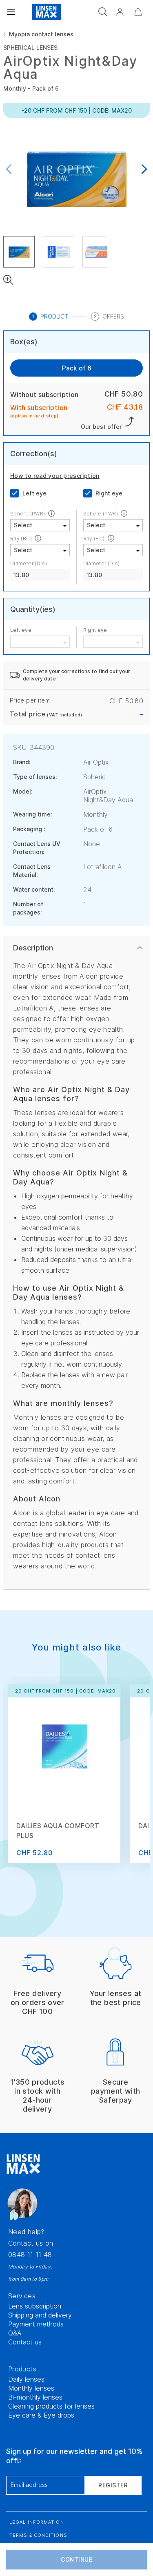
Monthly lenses (31, 2388)
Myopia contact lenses (41, 34)
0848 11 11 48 (30, 2255)
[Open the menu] (11, 12)
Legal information (37, 2522)
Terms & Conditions (38, 2535)
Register (113, 2485)
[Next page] (142, 170)
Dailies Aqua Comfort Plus (58, 1831)
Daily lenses (26, 2379)
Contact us (25, 2342)
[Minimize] (138, 12)
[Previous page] (11, 170)
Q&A (15, 2333)
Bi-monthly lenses (35, 2397)
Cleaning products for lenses (51, 2406)
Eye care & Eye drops (41, 2415)
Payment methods (36, 2324)
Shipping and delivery (40, 2315)
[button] (120, 12)
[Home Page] (47, 12)
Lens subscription (35, 2306)
